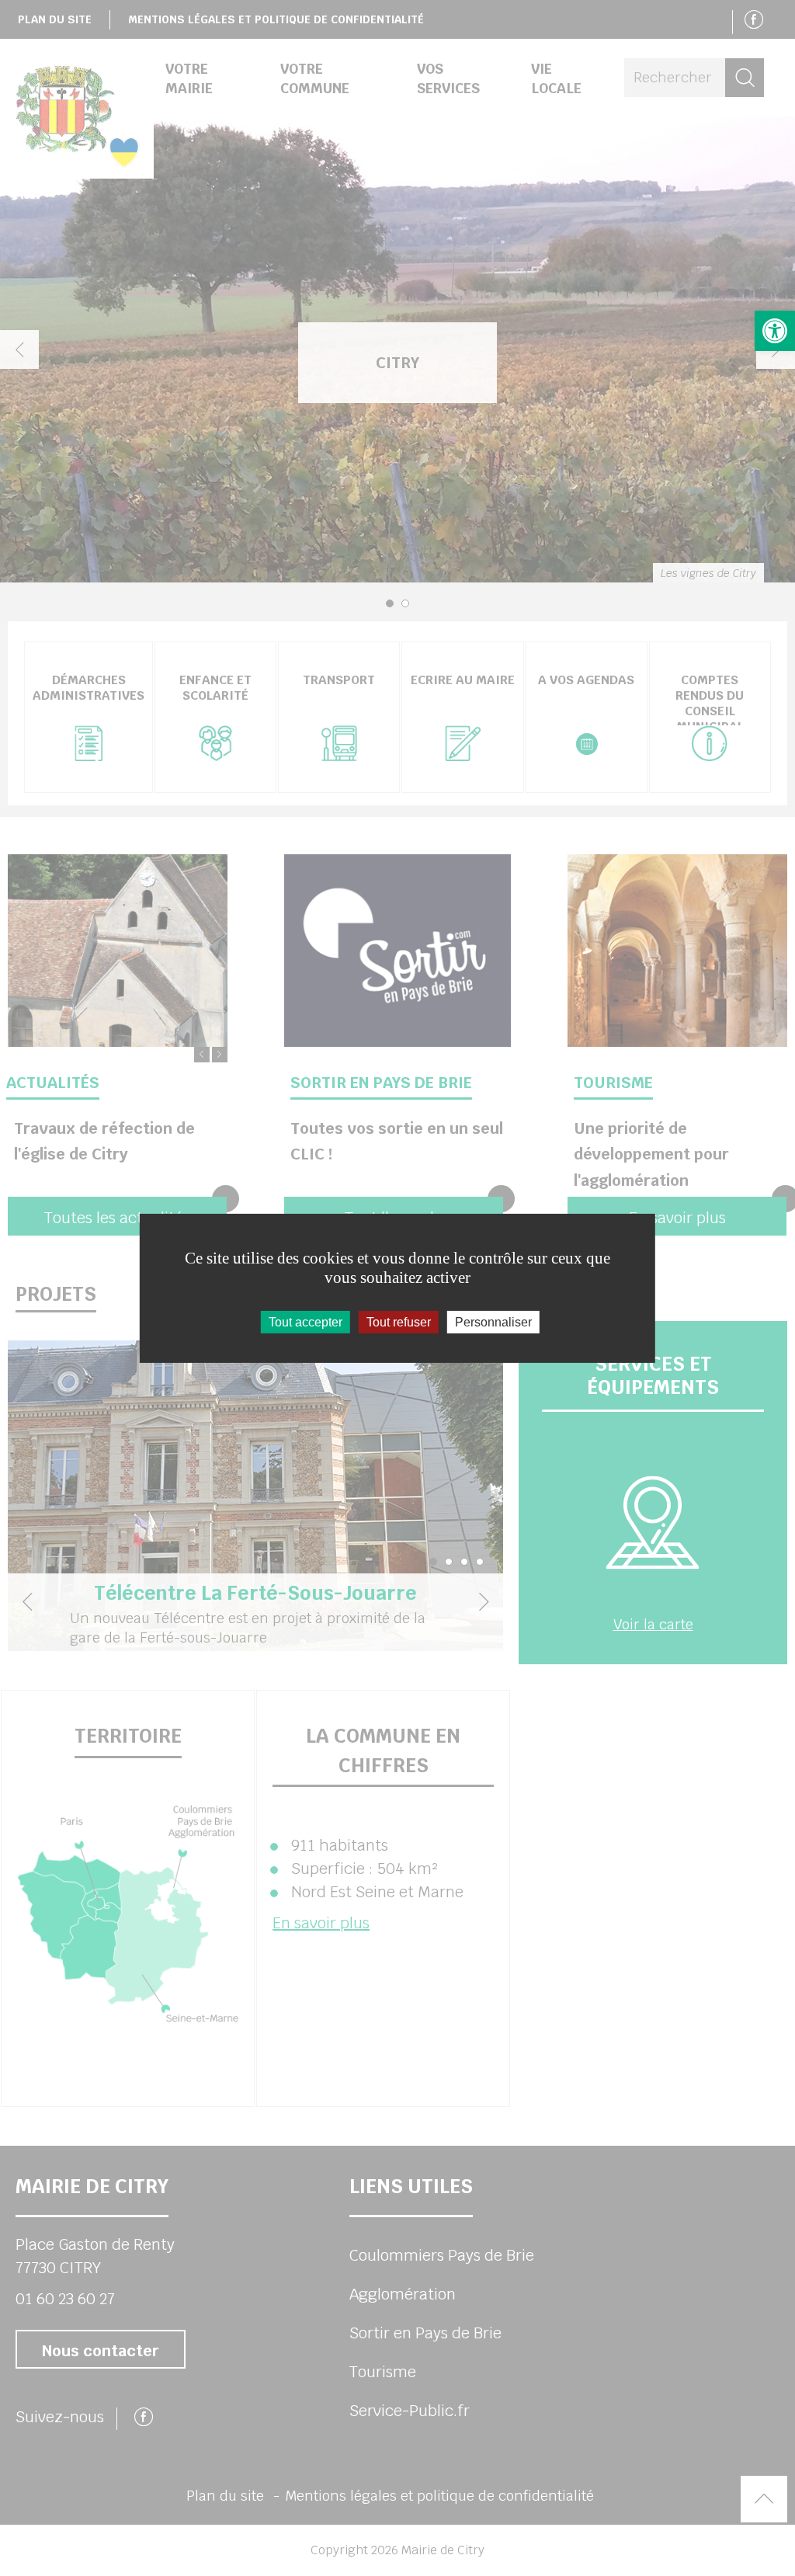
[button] (775, 331)
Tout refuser (399, 1321)
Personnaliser (493, 1321)
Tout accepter (306, 1321)
